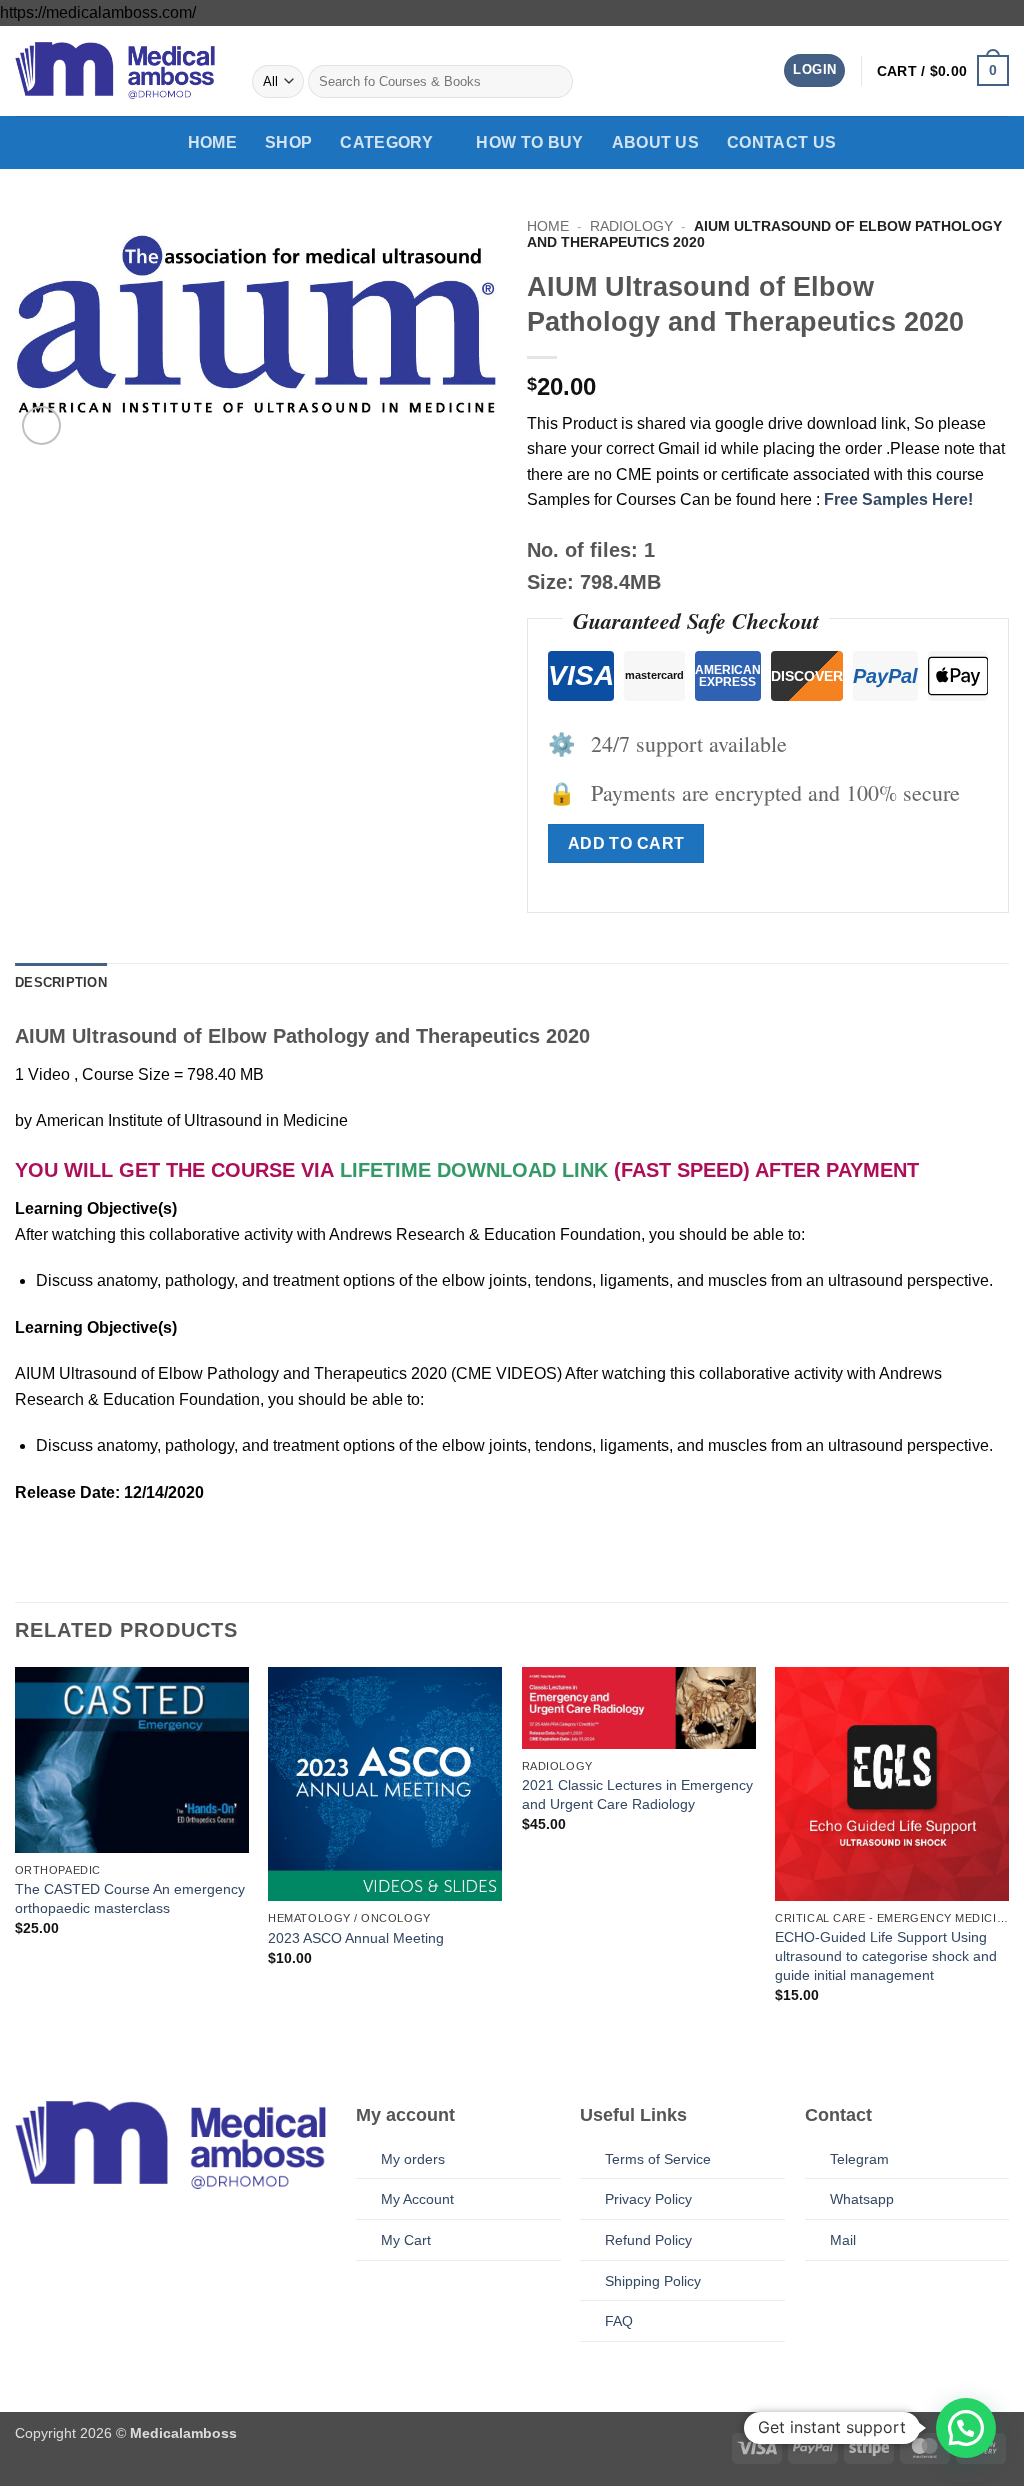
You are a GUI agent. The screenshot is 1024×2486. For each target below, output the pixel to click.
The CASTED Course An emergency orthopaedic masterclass (130, 1898)
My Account (417, 2199)
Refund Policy (648, 2240)
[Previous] (16, 1862)
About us (656, 142)
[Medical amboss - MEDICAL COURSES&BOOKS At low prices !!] (115, 70)
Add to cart (626, 843)
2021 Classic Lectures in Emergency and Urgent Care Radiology (637, 1794)
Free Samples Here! (898, 499)
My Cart (406, 2240)
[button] (814, 70)
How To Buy (529, 142)
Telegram (859, 2159)
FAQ (619, 2321)
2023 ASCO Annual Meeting (356, 1938)
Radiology (631, 226)
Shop (288, 142)
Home (212, 142)
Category (386, 142)
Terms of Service (658, 2159)
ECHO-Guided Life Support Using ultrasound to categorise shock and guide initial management (886, 1955)
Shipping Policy (653, 2281)
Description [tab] (61, 982)
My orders (413, 2159)
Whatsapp (862, 2199)
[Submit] (554, 82)
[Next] (1008, 1862)
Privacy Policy (648, 2199)
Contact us (781, 142)
